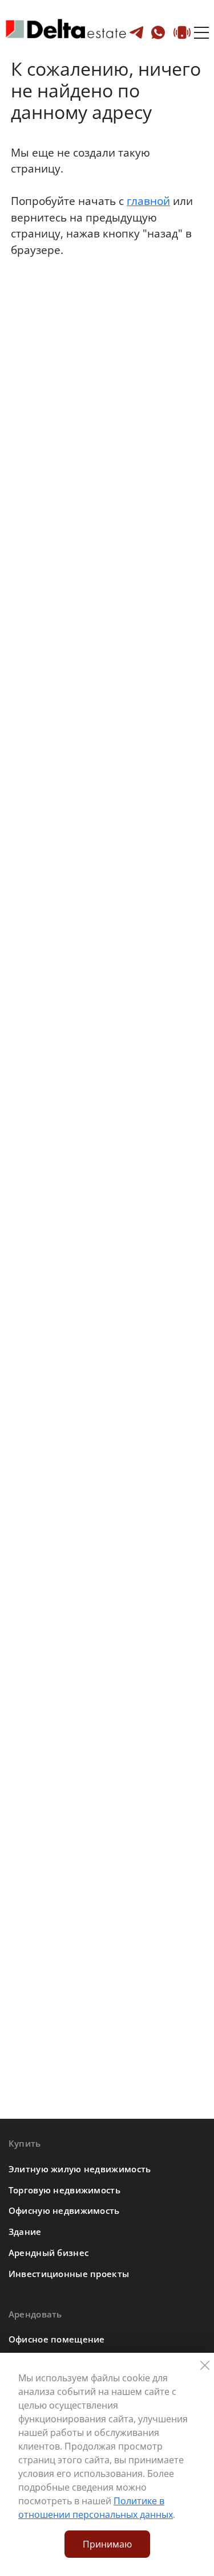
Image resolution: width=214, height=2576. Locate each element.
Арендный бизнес (49, 2253)
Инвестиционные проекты (69, 2274)
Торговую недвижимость (64, 2190)
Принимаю (107, 2544)
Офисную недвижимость (64, 2210)
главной (148, 201)
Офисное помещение (57, 2339)
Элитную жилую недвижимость (80, 2169)
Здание (25, 2232)
